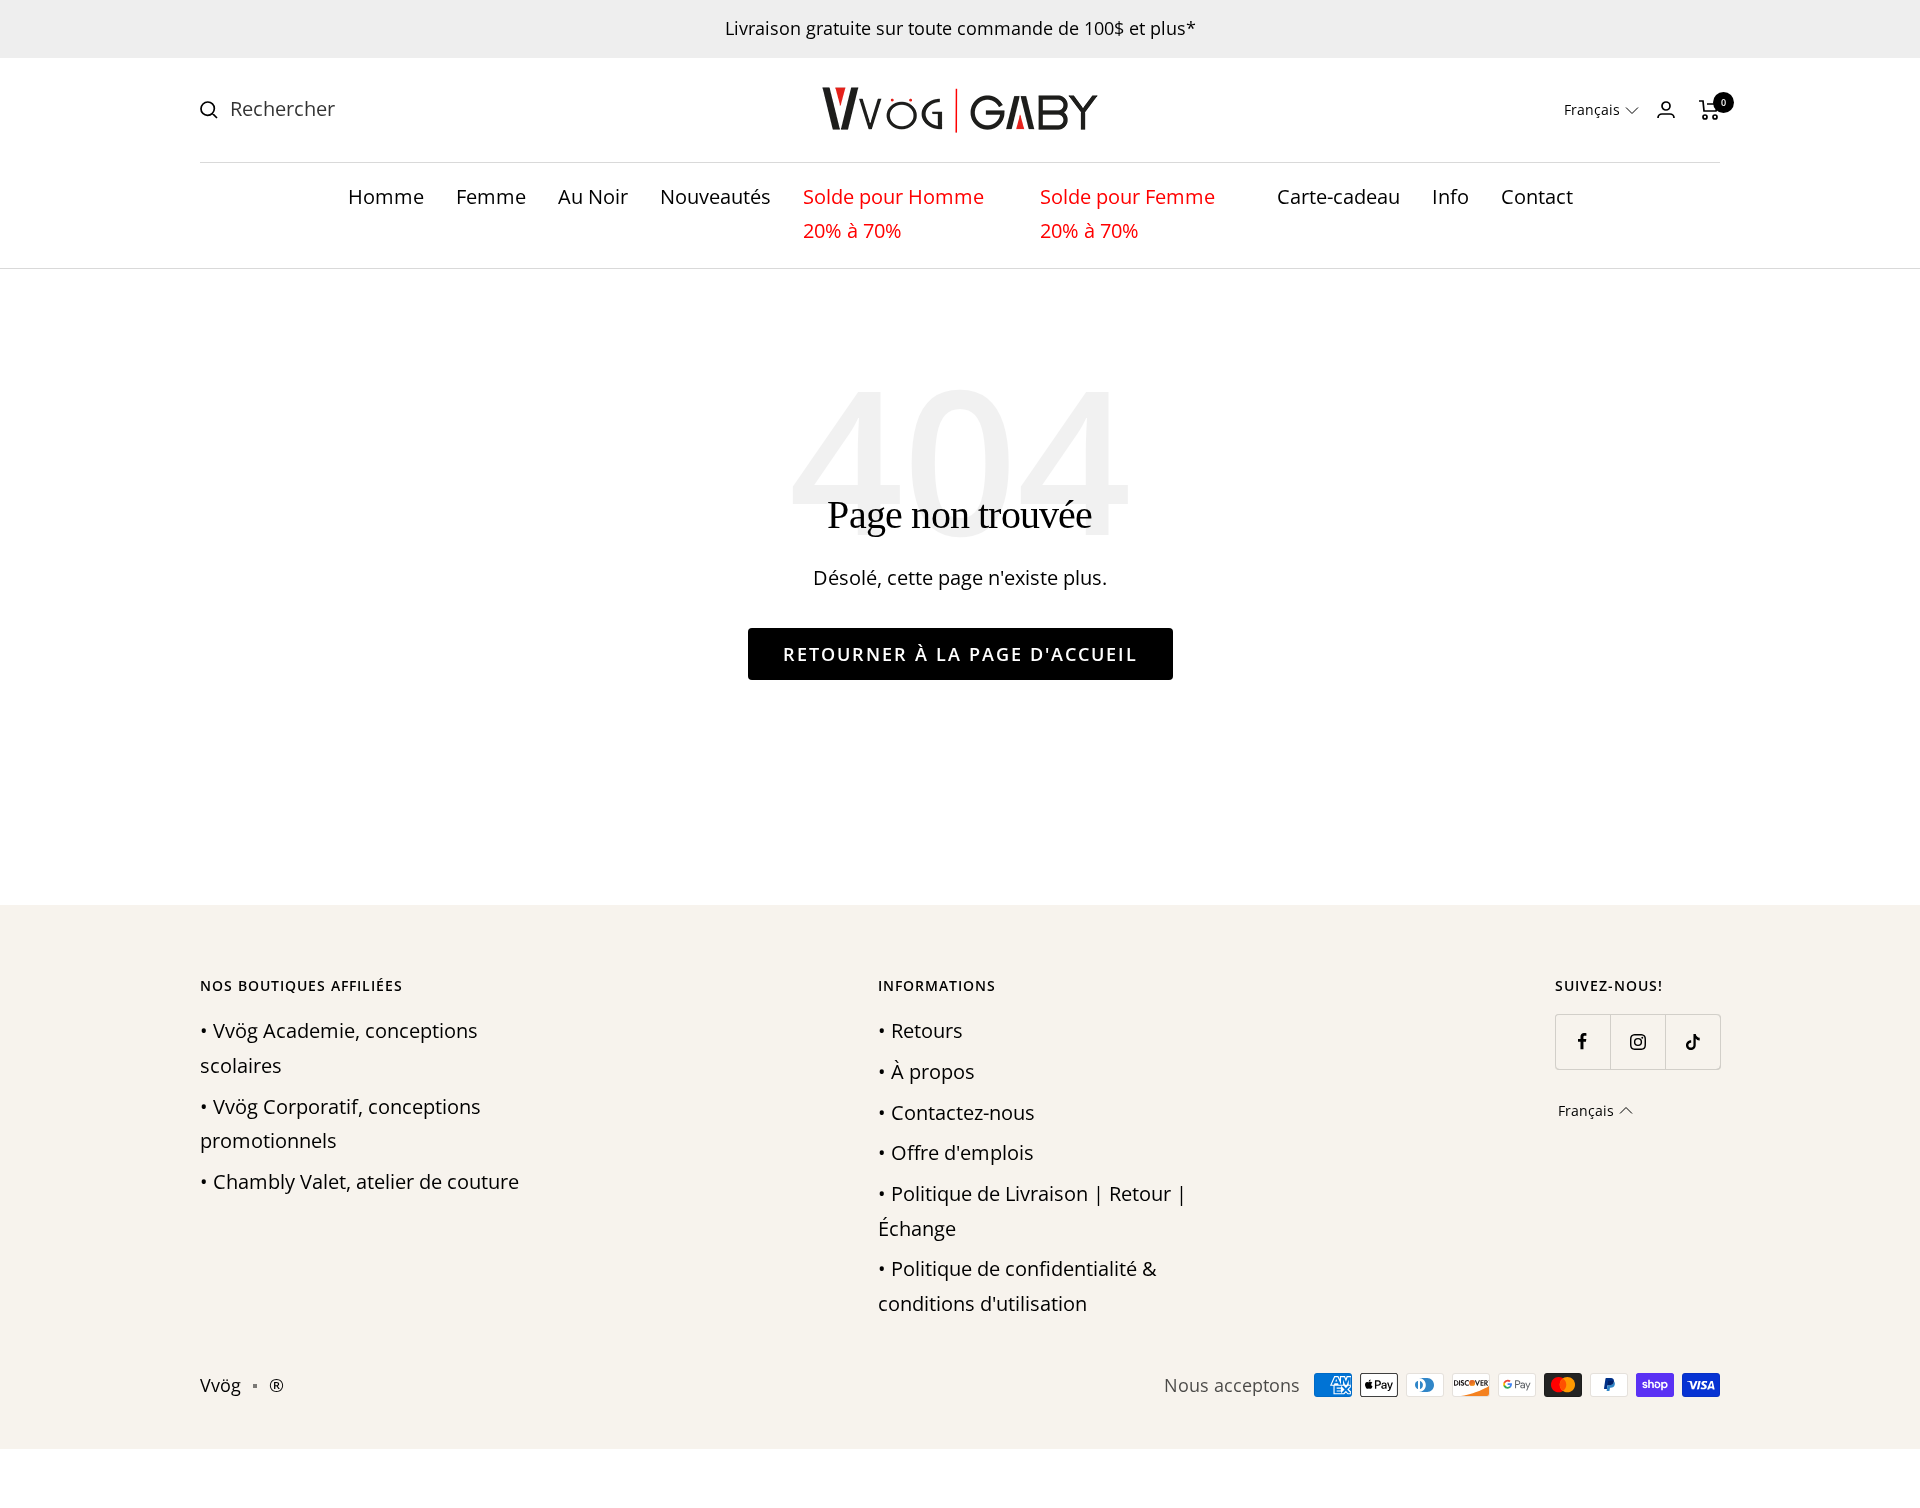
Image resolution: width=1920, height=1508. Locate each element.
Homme (386, 196)
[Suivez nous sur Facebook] (1582, 1041)
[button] (1601, 110)
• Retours (920, 1030)
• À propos (926, 1071)
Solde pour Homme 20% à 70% (893, 214)
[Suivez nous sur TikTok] (1692, 1041)
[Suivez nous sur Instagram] (1637, 1041)
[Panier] (1709, 110)
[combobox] (380, 109)
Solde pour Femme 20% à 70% (1127, 214)
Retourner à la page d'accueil (960, 654)
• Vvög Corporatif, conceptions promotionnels (340, 1124)
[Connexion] (1666, 109)
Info (1450, 196)
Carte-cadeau (1338, 196)
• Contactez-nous (956, 1112)
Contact (1537, 196)
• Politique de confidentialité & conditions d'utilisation (1017, 1286)
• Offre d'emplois (956, 1152)
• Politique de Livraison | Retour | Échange (1032, 1211)
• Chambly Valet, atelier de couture (359, 1181)
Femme (491, 196)
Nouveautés (715, 196)
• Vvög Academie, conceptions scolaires (339, 1048)
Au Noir (593, 196)
